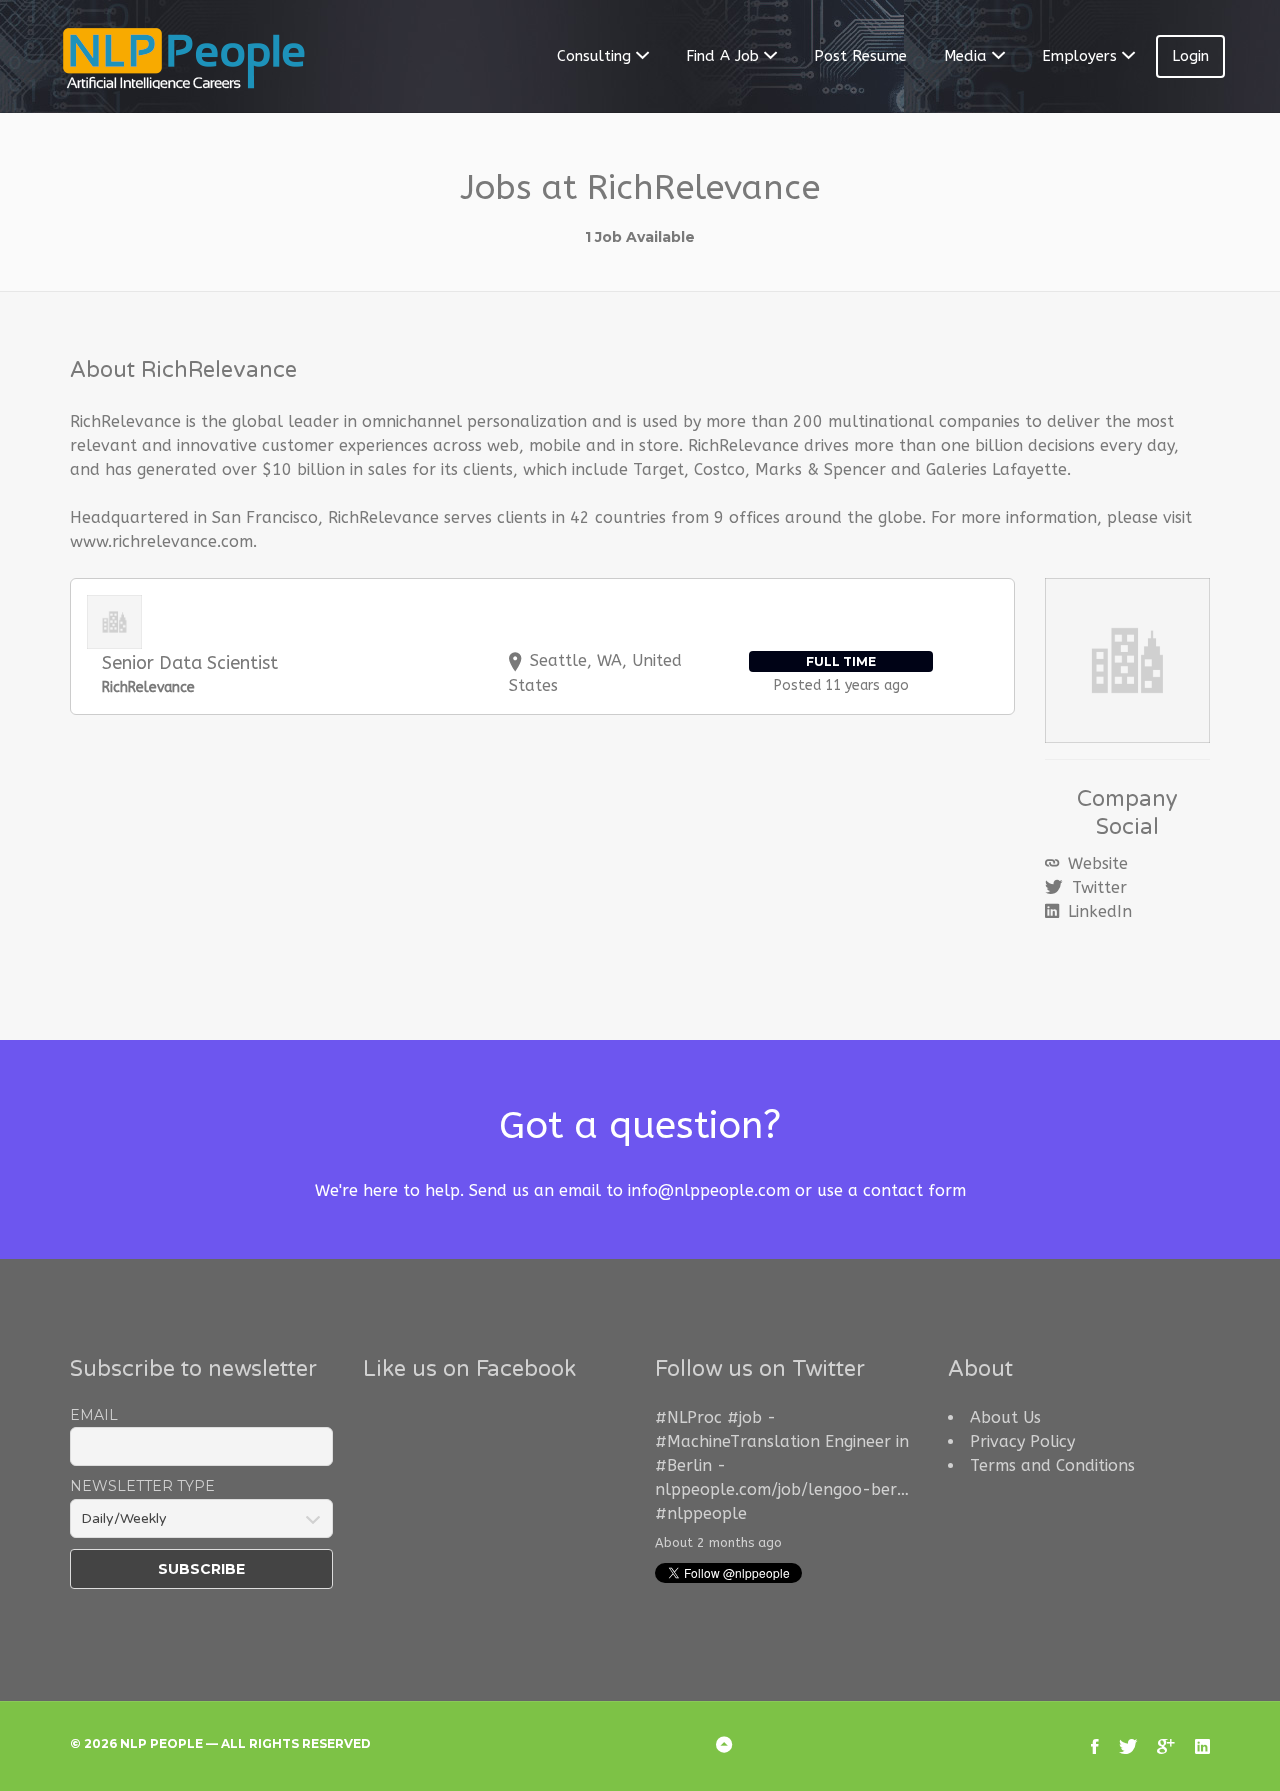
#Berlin (683, 1465)
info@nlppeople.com (709, 1190)
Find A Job (722, 56)
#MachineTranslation (737, 1441)
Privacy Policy (1022, 1441)
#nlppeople (701, 1513)
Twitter (1097, 887)
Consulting (594, 56)
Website (1095, 863)
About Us (1005, 1417)
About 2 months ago (718, 1542)
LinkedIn (1097, 911)
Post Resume (860, 56)
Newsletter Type (142, 1486)
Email (94, 1415)
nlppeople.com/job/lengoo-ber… (782, 1489)
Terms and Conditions (1052, 1465)
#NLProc (688, 1417)
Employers (1079, 56)
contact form (914, 1190)
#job (744, 1417)
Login (1190, 56)
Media (965, 56)
